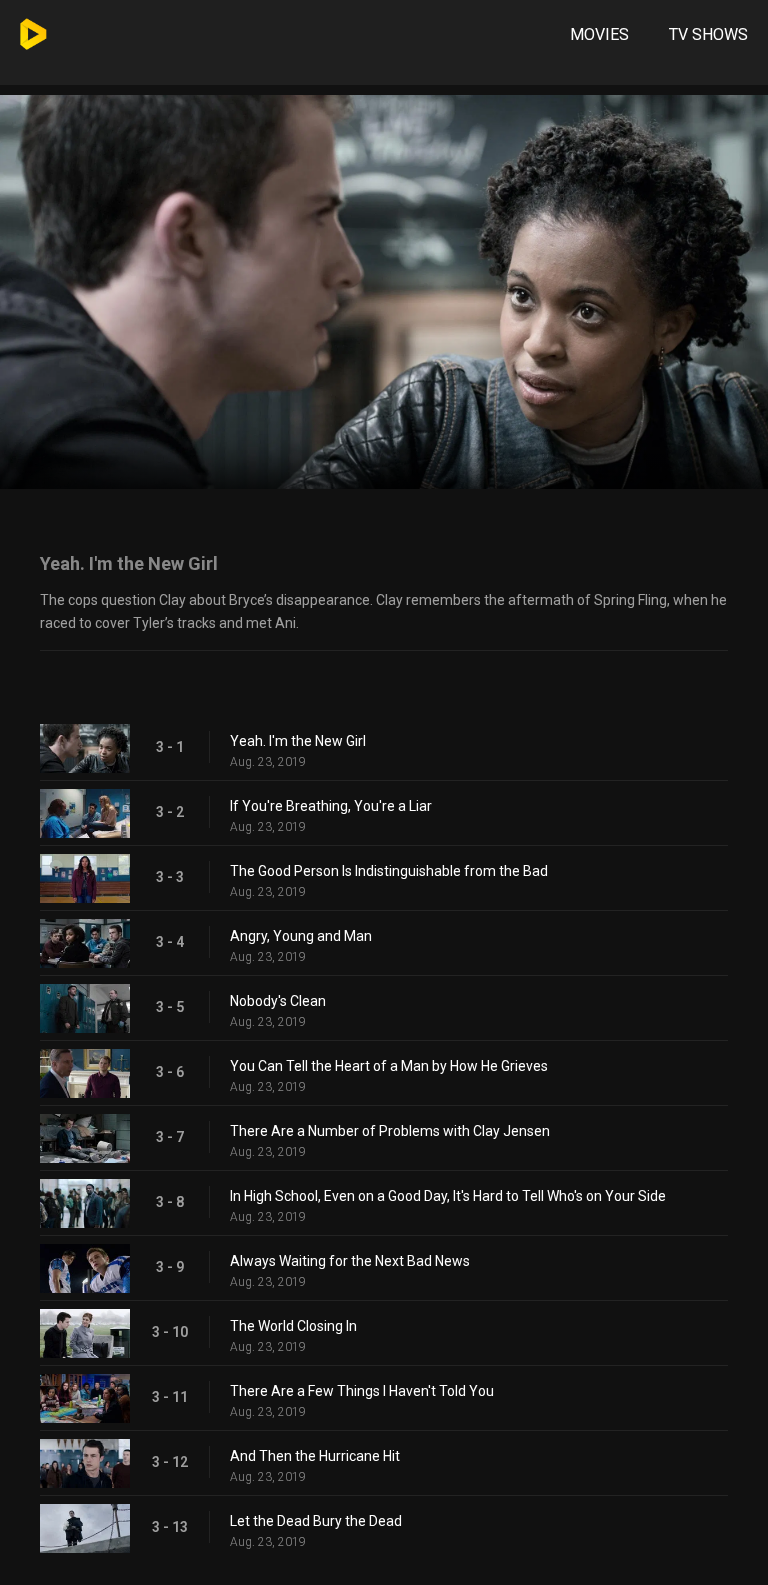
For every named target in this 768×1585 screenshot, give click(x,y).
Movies (599, 34)
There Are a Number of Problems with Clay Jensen (390, 1131)
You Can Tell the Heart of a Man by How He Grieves (389, 1066)
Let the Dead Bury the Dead (316, 1521)
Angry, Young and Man (301, 936)
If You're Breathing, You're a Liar (331, 806)
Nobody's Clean (278, 1001)
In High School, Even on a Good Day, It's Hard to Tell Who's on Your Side (448, 1196)
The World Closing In (293, 1326)
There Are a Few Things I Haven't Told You (362, 1391)
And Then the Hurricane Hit (315, 1456)
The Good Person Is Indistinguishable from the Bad (389, 871)
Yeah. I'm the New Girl (298, 741)
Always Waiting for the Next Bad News (350, 1261)
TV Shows (708, 34)
